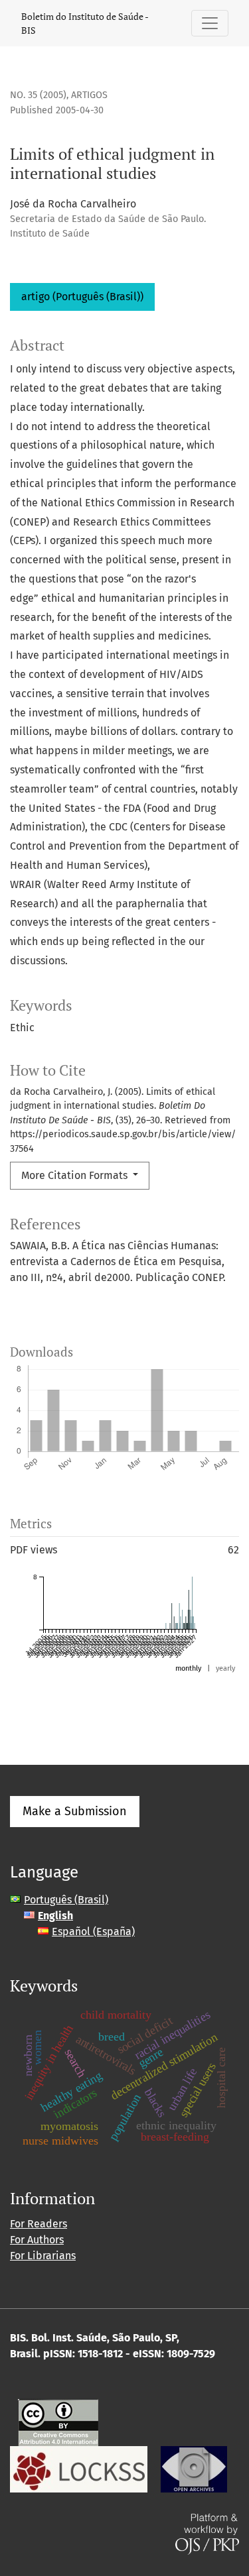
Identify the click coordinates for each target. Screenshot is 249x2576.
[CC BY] (58, 2421)
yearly (225, 1668)
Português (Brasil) (66, 1900)
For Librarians (43, 2256)
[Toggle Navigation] (210, 23)
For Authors (37, 2240)
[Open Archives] (194, 2468)
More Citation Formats (76, 1175)
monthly (188, 1668)
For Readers (39, 2224)
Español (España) (93, 1932)
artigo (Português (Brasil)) (82, 297)
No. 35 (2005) (38, 95)
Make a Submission (75, 1811)
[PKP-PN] (79, 2468)
